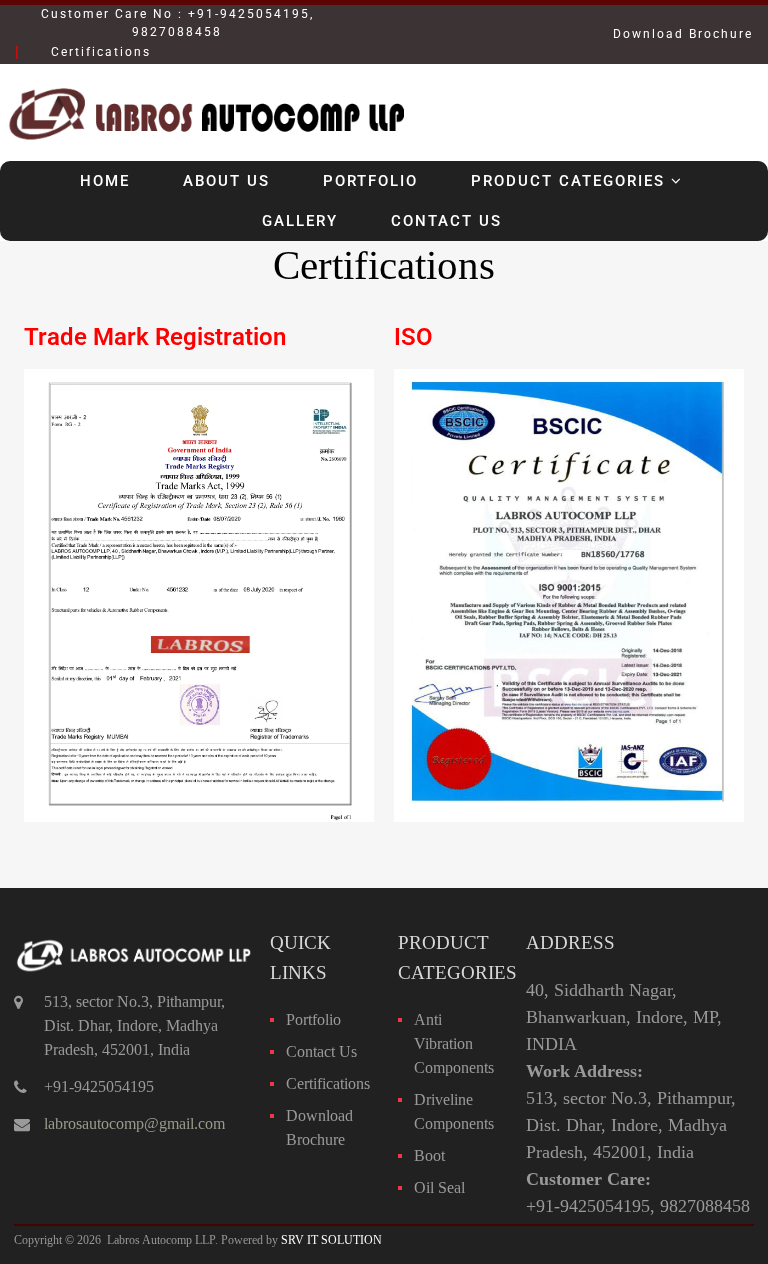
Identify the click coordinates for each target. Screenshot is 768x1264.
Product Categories (568, 181)
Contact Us (446, 221)
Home (105, 181)
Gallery (300, 221)
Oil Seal (439, 1187)
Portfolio (370, 181)
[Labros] (204, 146)
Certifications (328, 1083)
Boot (429, 1155)
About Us (226, 181)
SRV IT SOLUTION (331, 1240)
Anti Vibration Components (454, 1043)
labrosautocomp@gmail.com (134, 1123)
